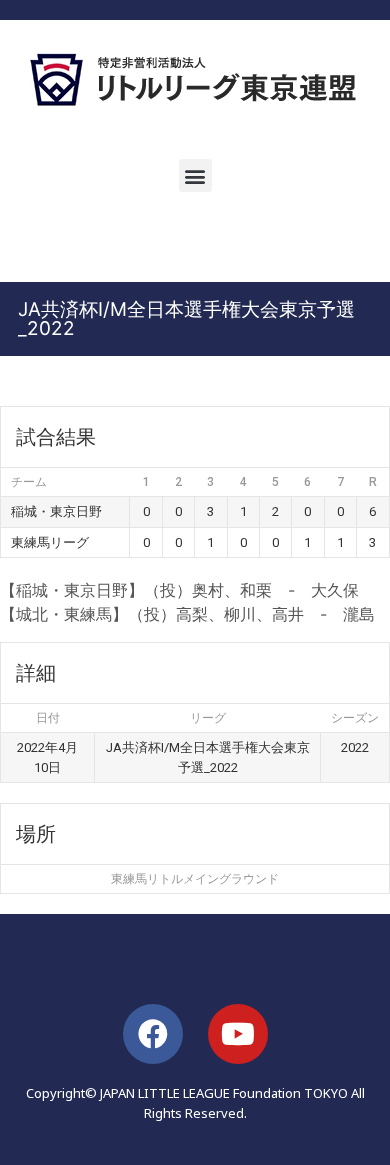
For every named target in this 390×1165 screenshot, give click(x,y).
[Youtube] (238, 1034)
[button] (195, 175)
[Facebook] (153, 1034)
